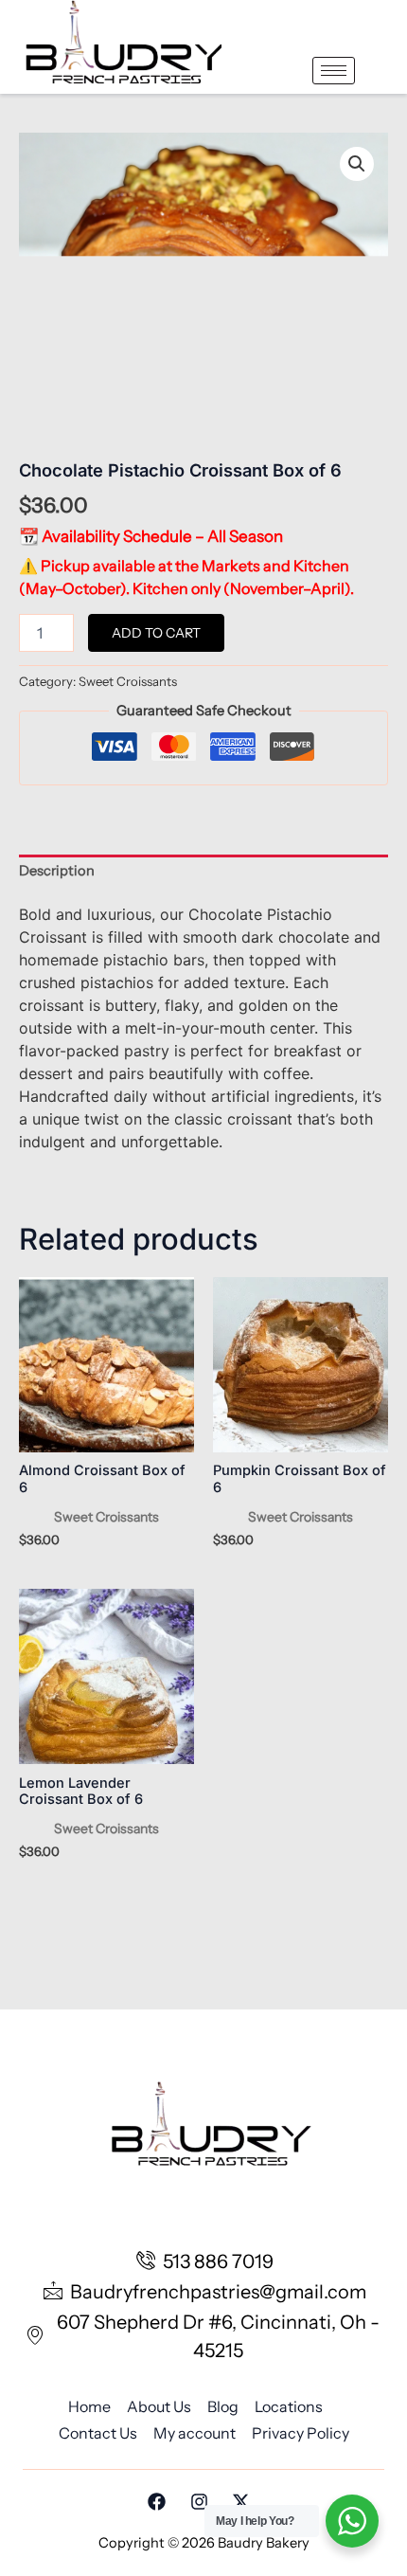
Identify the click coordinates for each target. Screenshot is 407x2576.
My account (195, 2433)
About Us (159, 2406)
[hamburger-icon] (334, 71)
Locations (289, 2406)
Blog (223, 2406)
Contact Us (98, 2433)
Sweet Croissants (128, 681)
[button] (357, 164)
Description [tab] (57, 871)
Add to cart (156, 633)
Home (89, 2406)
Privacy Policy (301, 2433)
